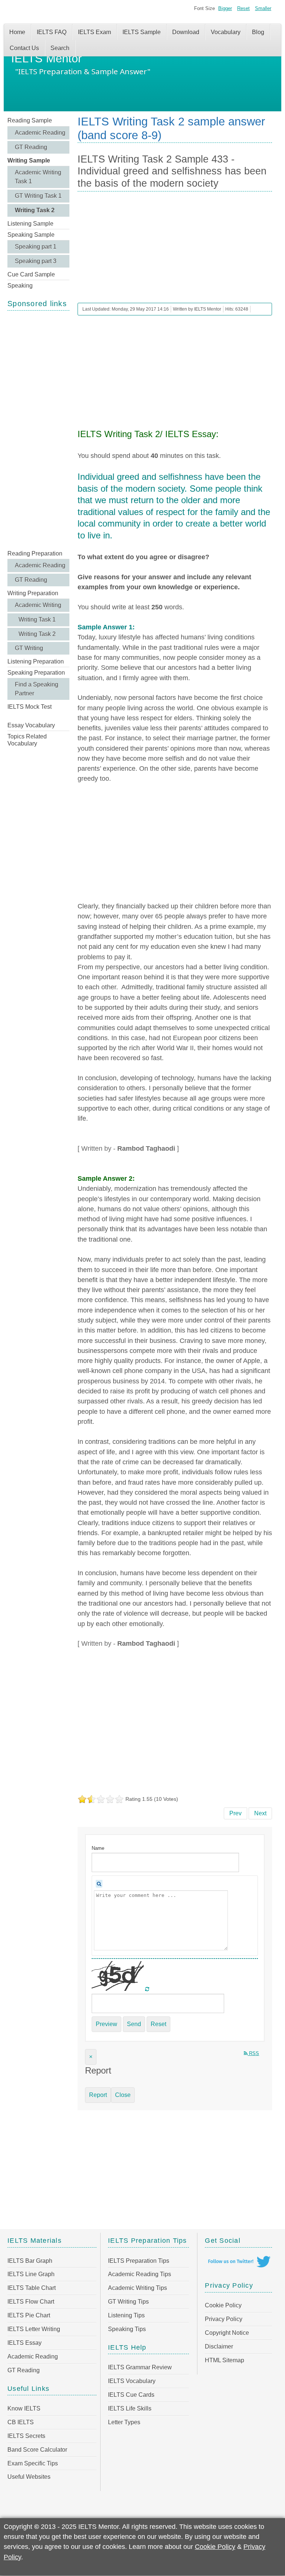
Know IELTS (24, 2408)
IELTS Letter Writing (34, 2329)
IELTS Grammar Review (140, 2367)
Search (60, 48)
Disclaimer (219, 2346)
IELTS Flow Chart (31, 2302)
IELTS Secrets (26, 2436)
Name (98, 1848)
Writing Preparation (33, 593)
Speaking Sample (31, 235)
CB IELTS (21, 2422)
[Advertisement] (38, 429)
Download (186, 32)
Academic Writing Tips (137, 2288)
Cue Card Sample (31, 274)
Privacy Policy (224, 2319)
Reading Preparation (35, 553)
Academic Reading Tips (140, 2274)
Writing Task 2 (35, 210)
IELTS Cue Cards (131, 2395)
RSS (253, 2053)
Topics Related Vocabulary (27, 740)
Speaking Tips (127, 2329)
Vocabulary (226, 32)
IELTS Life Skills (130, 2408)
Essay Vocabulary (31, 725)
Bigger (225, 8)
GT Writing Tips (128, 2302)
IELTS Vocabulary (132, 2381)
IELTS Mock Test (30, 707)
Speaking (20, 286)
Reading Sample (30, 120)
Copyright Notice (227, 2333)
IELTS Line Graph (31, 2274)
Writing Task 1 (37, 620)
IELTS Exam (94, 32)
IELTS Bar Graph (30, 2261)
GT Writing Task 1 (38, 196)
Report (98, 2095)
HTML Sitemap (225, 2360)
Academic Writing (38, 605)
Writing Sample (29, 160)
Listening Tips (126, 2315)
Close (123, 2095)
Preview (107, 2024)
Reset (243, 8)
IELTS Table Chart (32, 2288)
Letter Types (124, 2422)
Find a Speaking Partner (37, 689)
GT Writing (29, 648)
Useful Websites (29, 2477)
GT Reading (31, 147)
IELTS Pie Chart (29, 2315)
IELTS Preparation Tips (139, 2261)
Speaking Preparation (36, 673)
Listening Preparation (36, 661)
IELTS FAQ (52, 32)
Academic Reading (40, 133)
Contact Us (24, 48)
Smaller (263, 8)
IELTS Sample (142, 32)
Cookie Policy (223, 2305)
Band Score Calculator (37, 2450)
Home (17, 32)
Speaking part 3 (36, 261)
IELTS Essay (24, 2343)
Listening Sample (30, 224)
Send (134, 2024)
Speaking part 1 (36, 247)
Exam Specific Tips (33, 2463)
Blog (258, 32)
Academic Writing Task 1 (38, 177)
